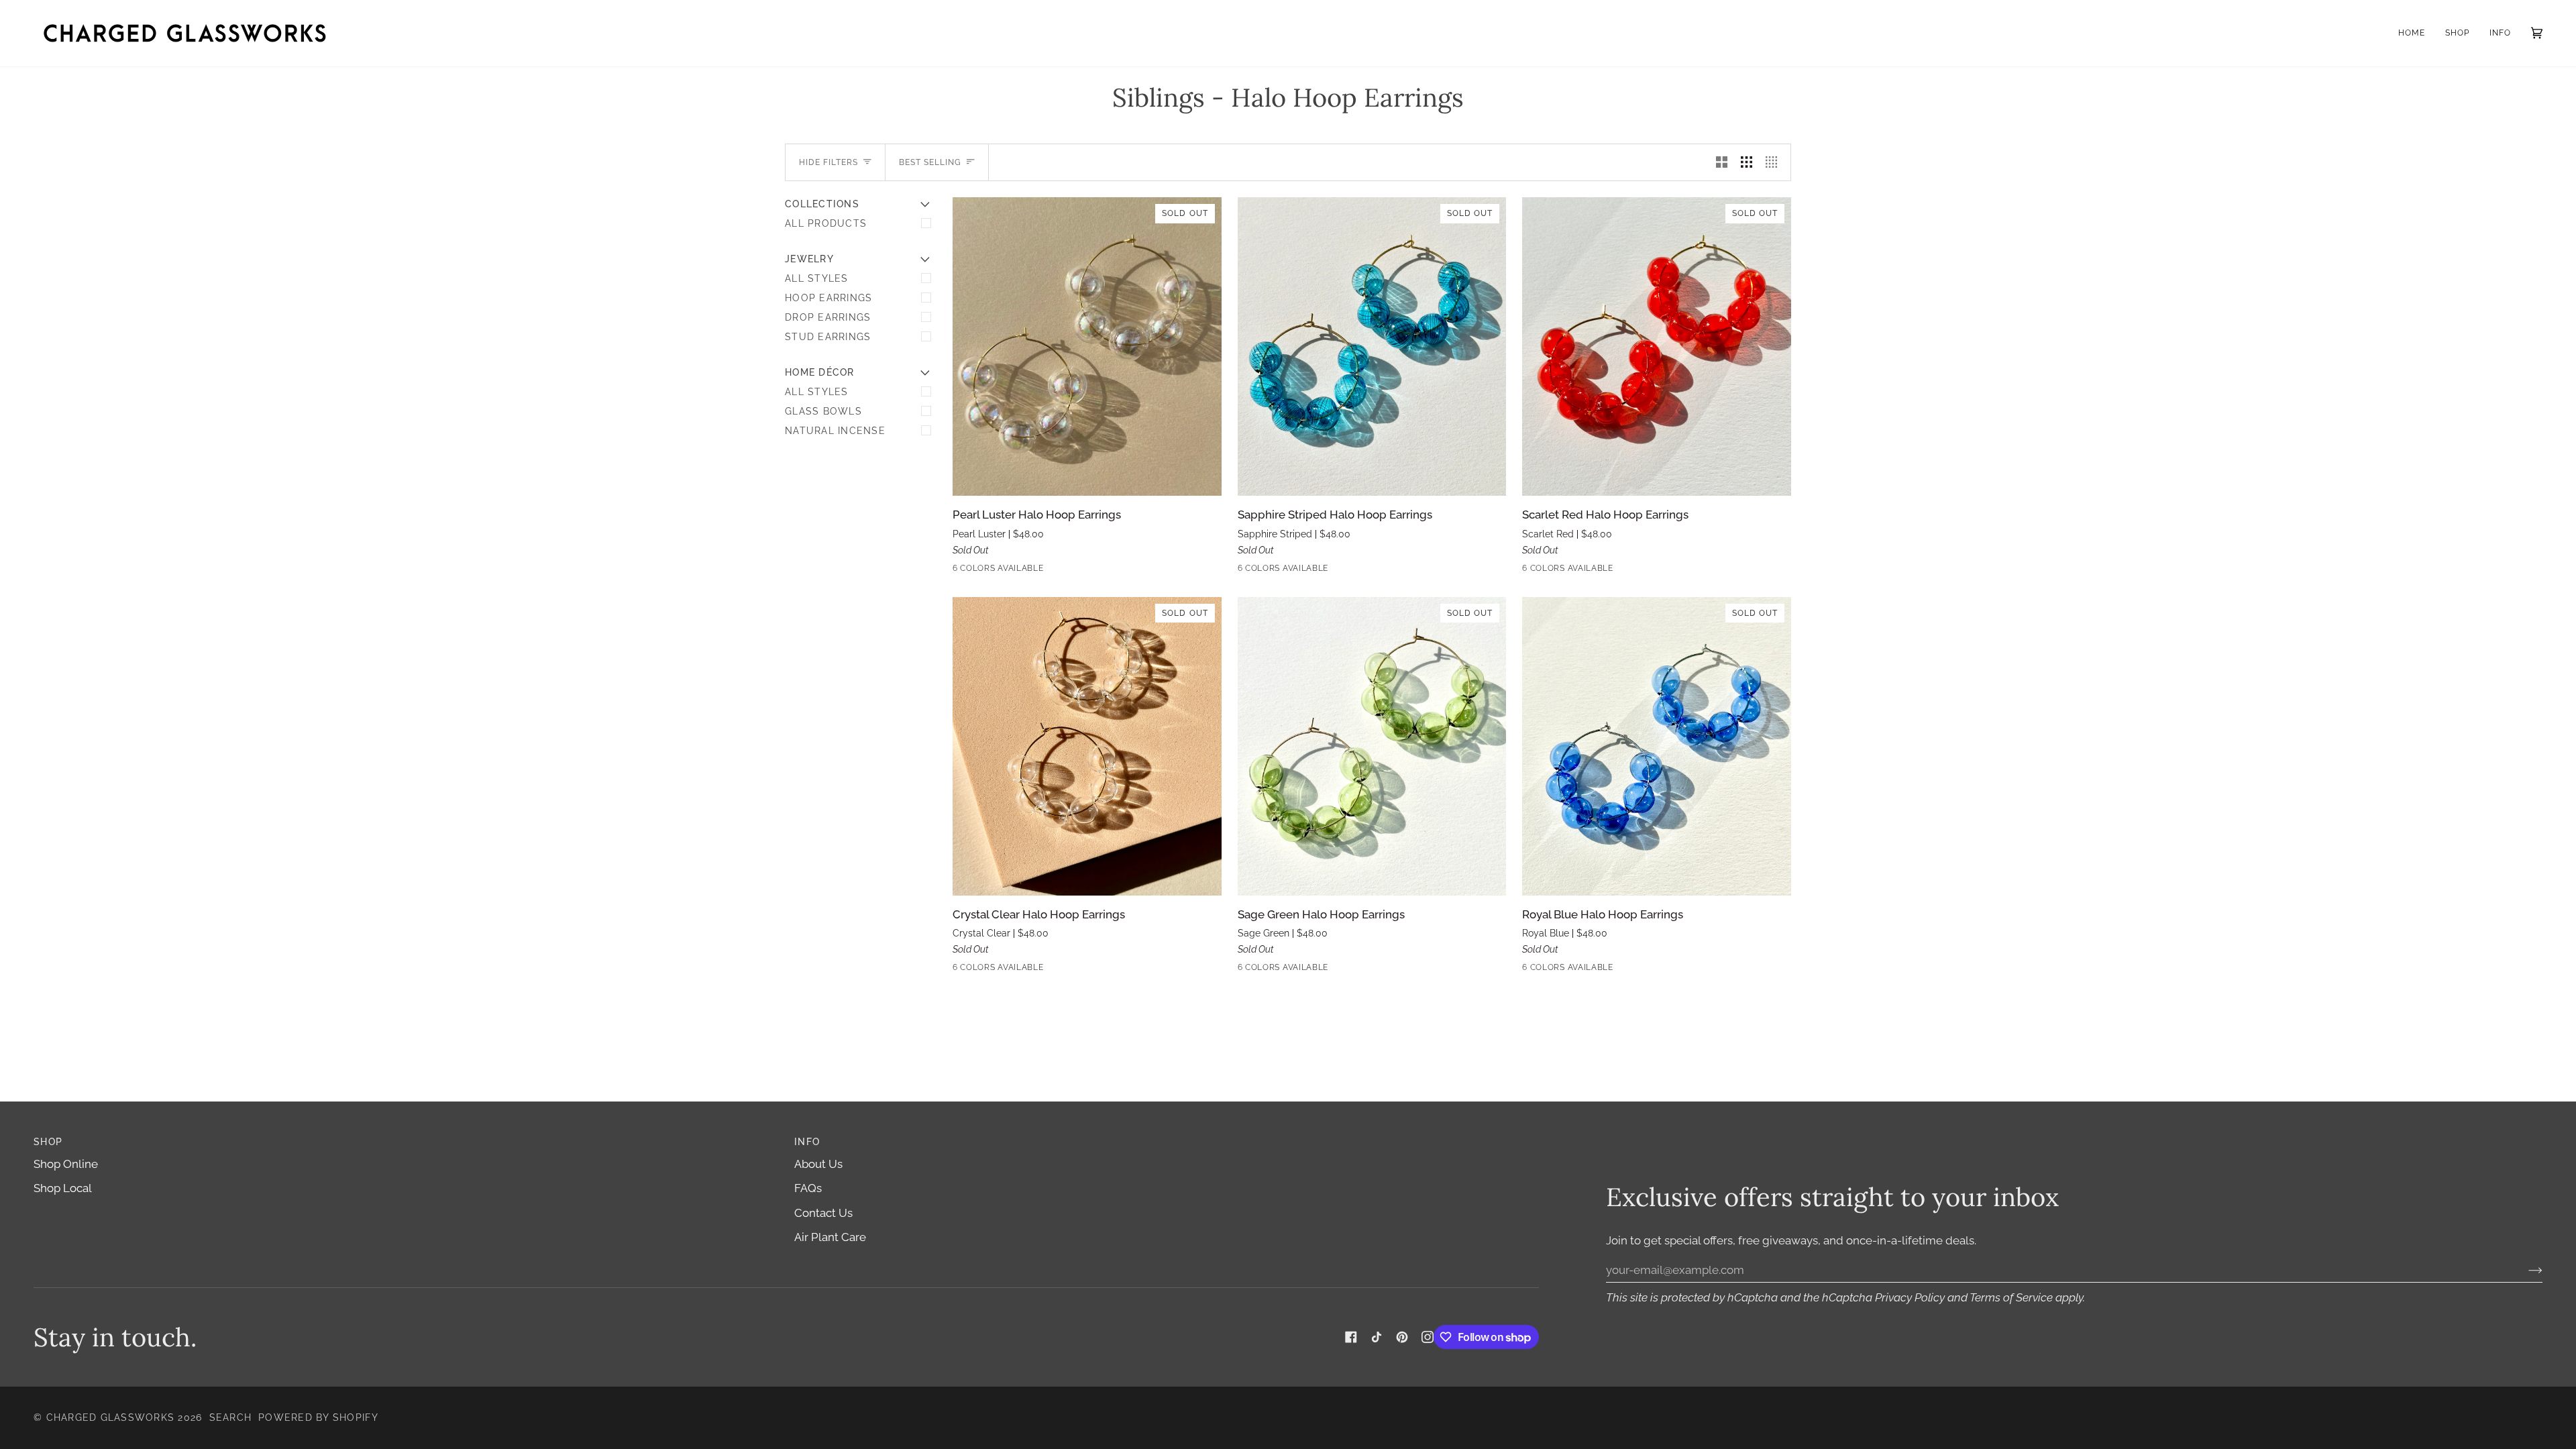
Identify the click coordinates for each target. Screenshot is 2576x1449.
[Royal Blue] (1082, 571)
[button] (2457, 33)
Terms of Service (2011, 1297)
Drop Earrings (828, 317)
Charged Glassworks (111, 1417)
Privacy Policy (1910, 1297)
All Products (826, 223)
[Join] (2525, 1270)
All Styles (817, 278)
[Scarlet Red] (1010, 571)
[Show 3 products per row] (1747, 162)
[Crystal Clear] (1034, 571)
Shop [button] (48, 1142)
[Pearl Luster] (961, 571)
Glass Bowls (823, 411)
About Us (818, 1164)
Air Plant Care (830, 1237)
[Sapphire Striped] (985, 571)
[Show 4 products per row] (1775, 162)
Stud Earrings (828, 337)
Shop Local (63, 1188)
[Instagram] (1428, 1337)
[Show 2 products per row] (1722, 162)
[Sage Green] (1058, 571)
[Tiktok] (1377, 1337)
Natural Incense (835, 431)
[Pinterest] (1402, 1337)
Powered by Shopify (318, 1417)
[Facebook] (1351, 1337)
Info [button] (807, 1142)
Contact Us (823, 1213)
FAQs (808, 1188)
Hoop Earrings (828, 298)
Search (231, 1417)
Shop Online (66, 1164)
